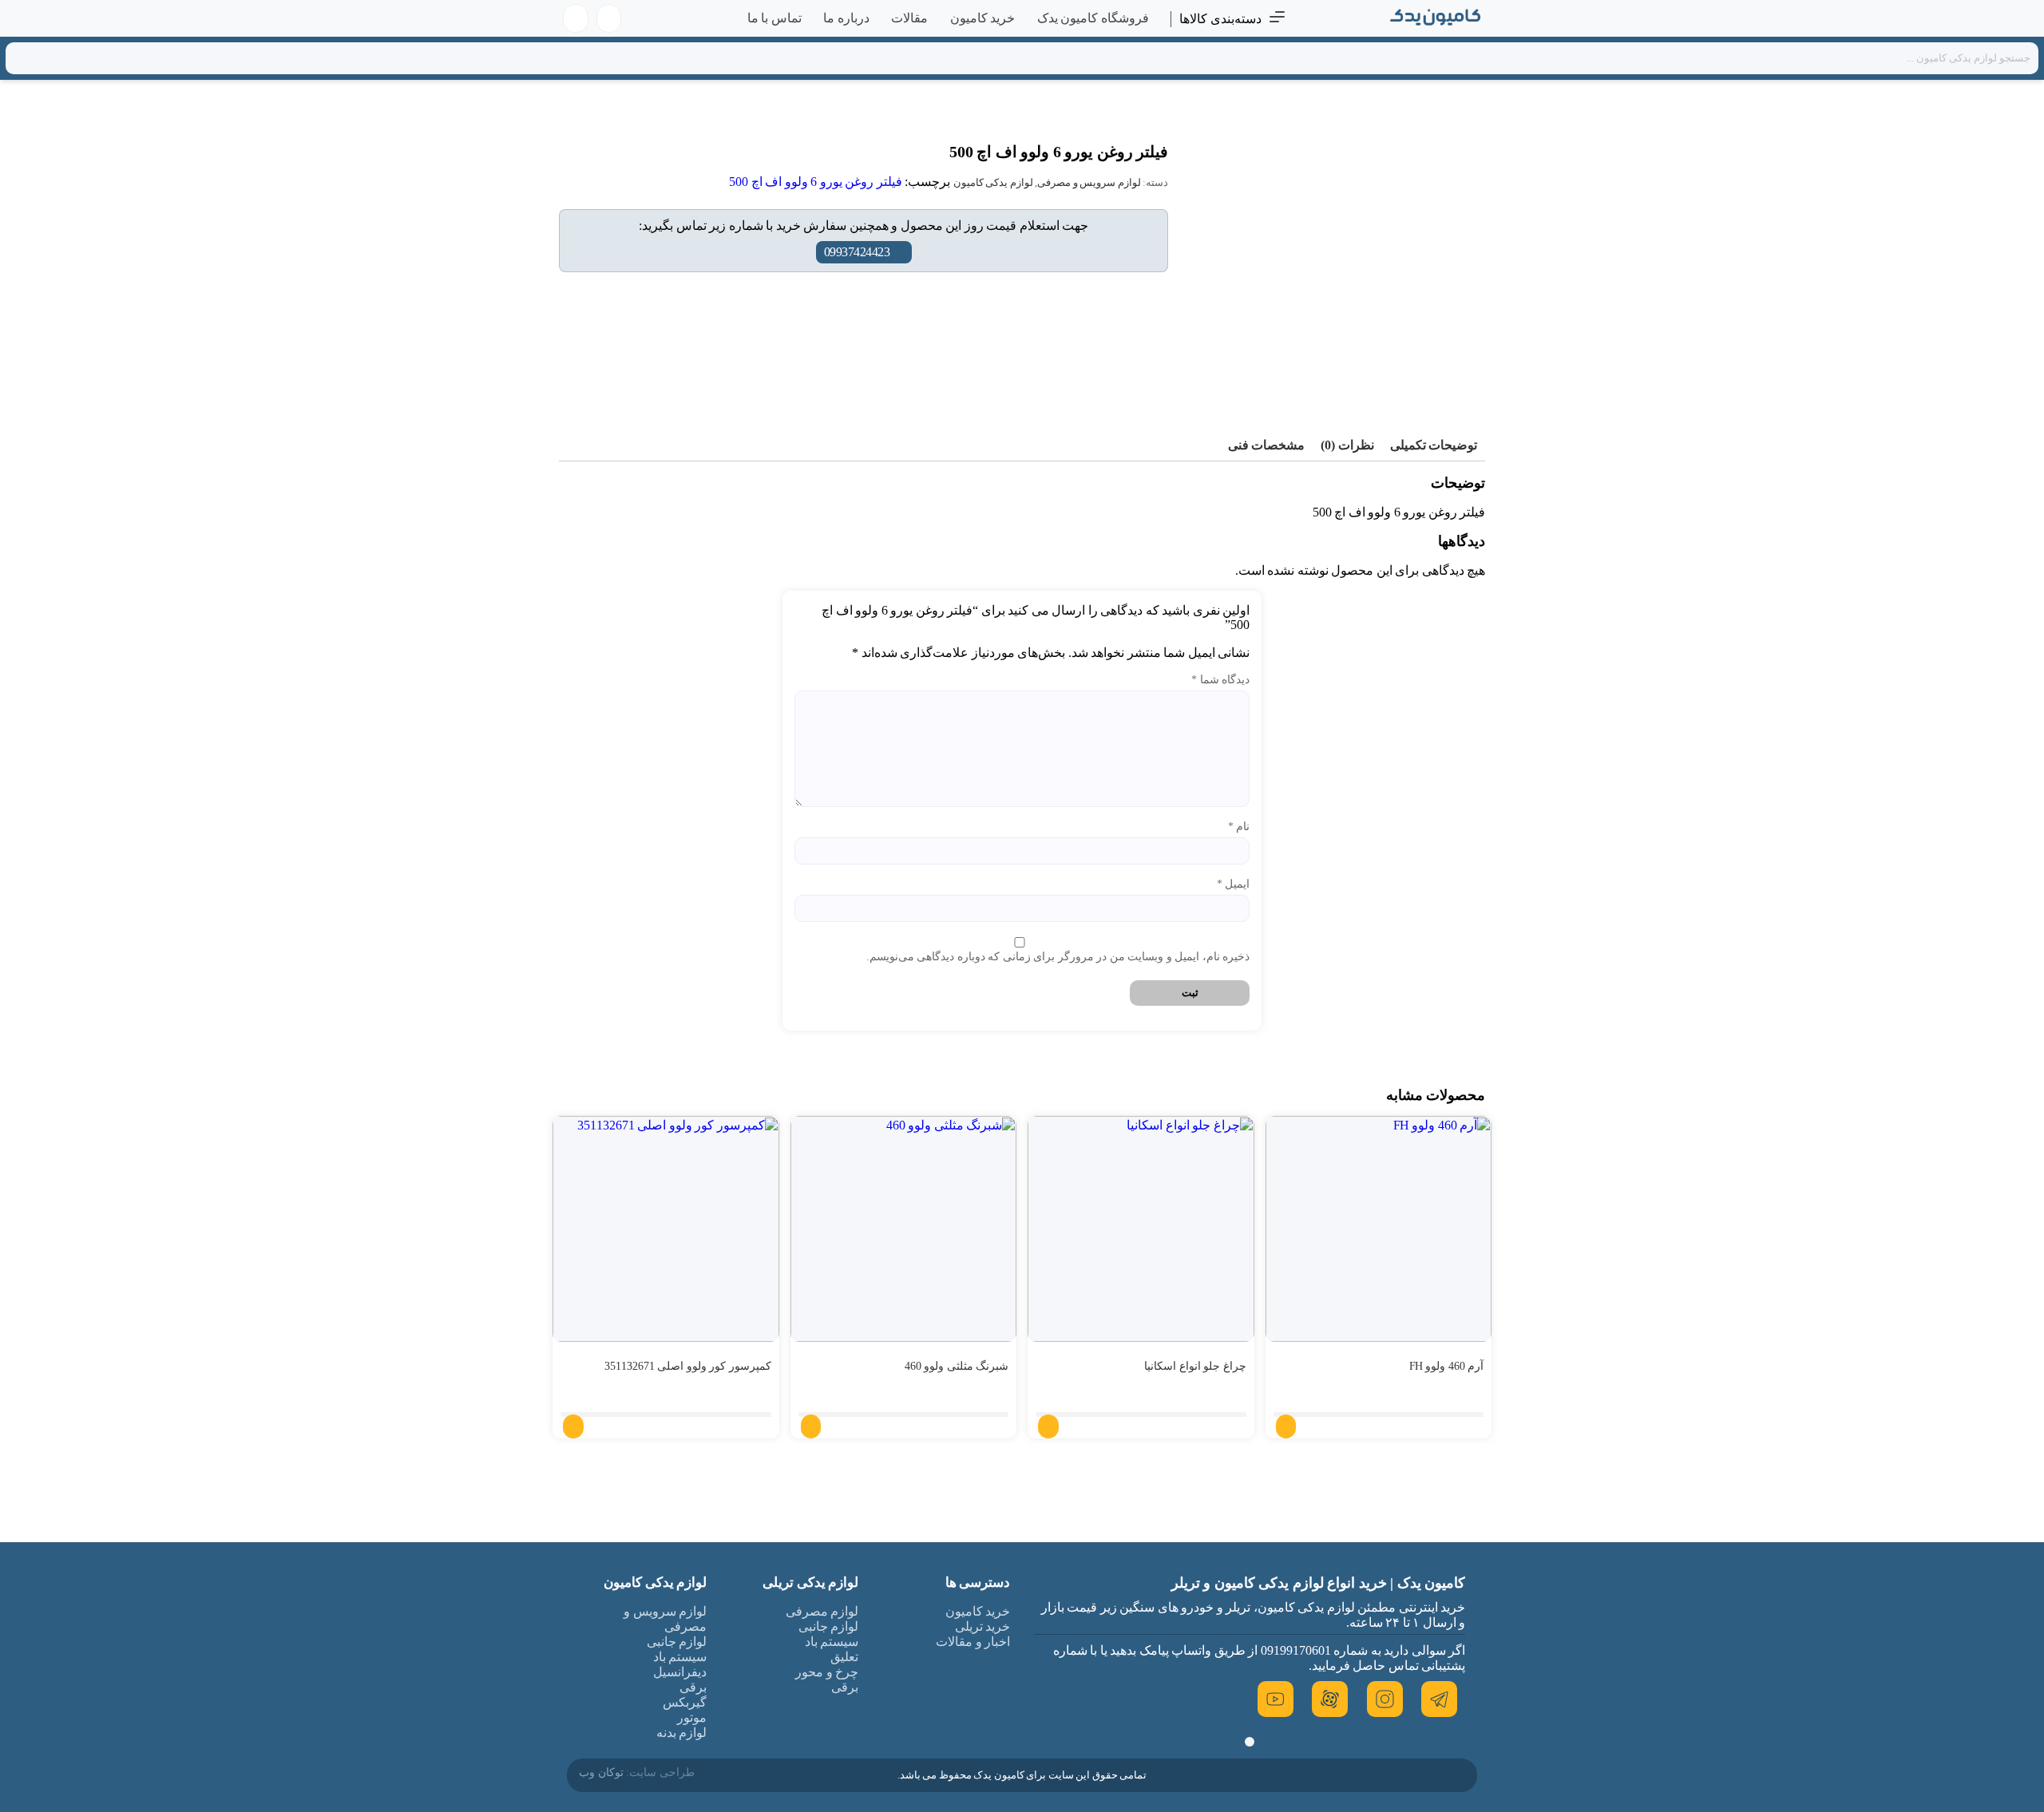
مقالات (909, 18)
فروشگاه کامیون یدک (1093, 18)
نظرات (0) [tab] (1347, 445)
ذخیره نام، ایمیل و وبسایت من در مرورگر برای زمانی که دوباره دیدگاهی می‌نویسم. (1058, 957)
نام (1239, 827)
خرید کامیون (983, 18)
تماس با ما (774, 18)
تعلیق (844, 1657)
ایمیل (1233, 884)
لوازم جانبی (829, 1626)
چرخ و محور (827, 1672)
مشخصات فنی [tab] (1267, 445)
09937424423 (857, 252)
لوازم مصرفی (822, 1611)
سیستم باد (832, 1642)
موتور (692, 1717)
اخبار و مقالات (973, 1642)
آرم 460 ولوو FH (1447, 1366)
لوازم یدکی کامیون (993, 182)
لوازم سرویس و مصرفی (1089, 182)
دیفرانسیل (680, 1672)
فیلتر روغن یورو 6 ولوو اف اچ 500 (816, 182)
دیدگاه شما (1220, 680)
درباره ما (846, 18)
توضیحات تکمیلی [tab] (1434, 445)
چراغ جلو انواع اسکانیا (1195, 1366)
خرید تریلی (983, 1626)
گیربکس (685, 1702)
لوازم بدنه (682, 1733)
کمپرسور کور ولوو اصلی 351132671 (688, 1366)
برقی (845, 1687)
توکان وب (601, 1772)
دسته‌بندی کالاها (1220, 19)
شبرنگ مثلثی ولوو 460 (957, 1366)
